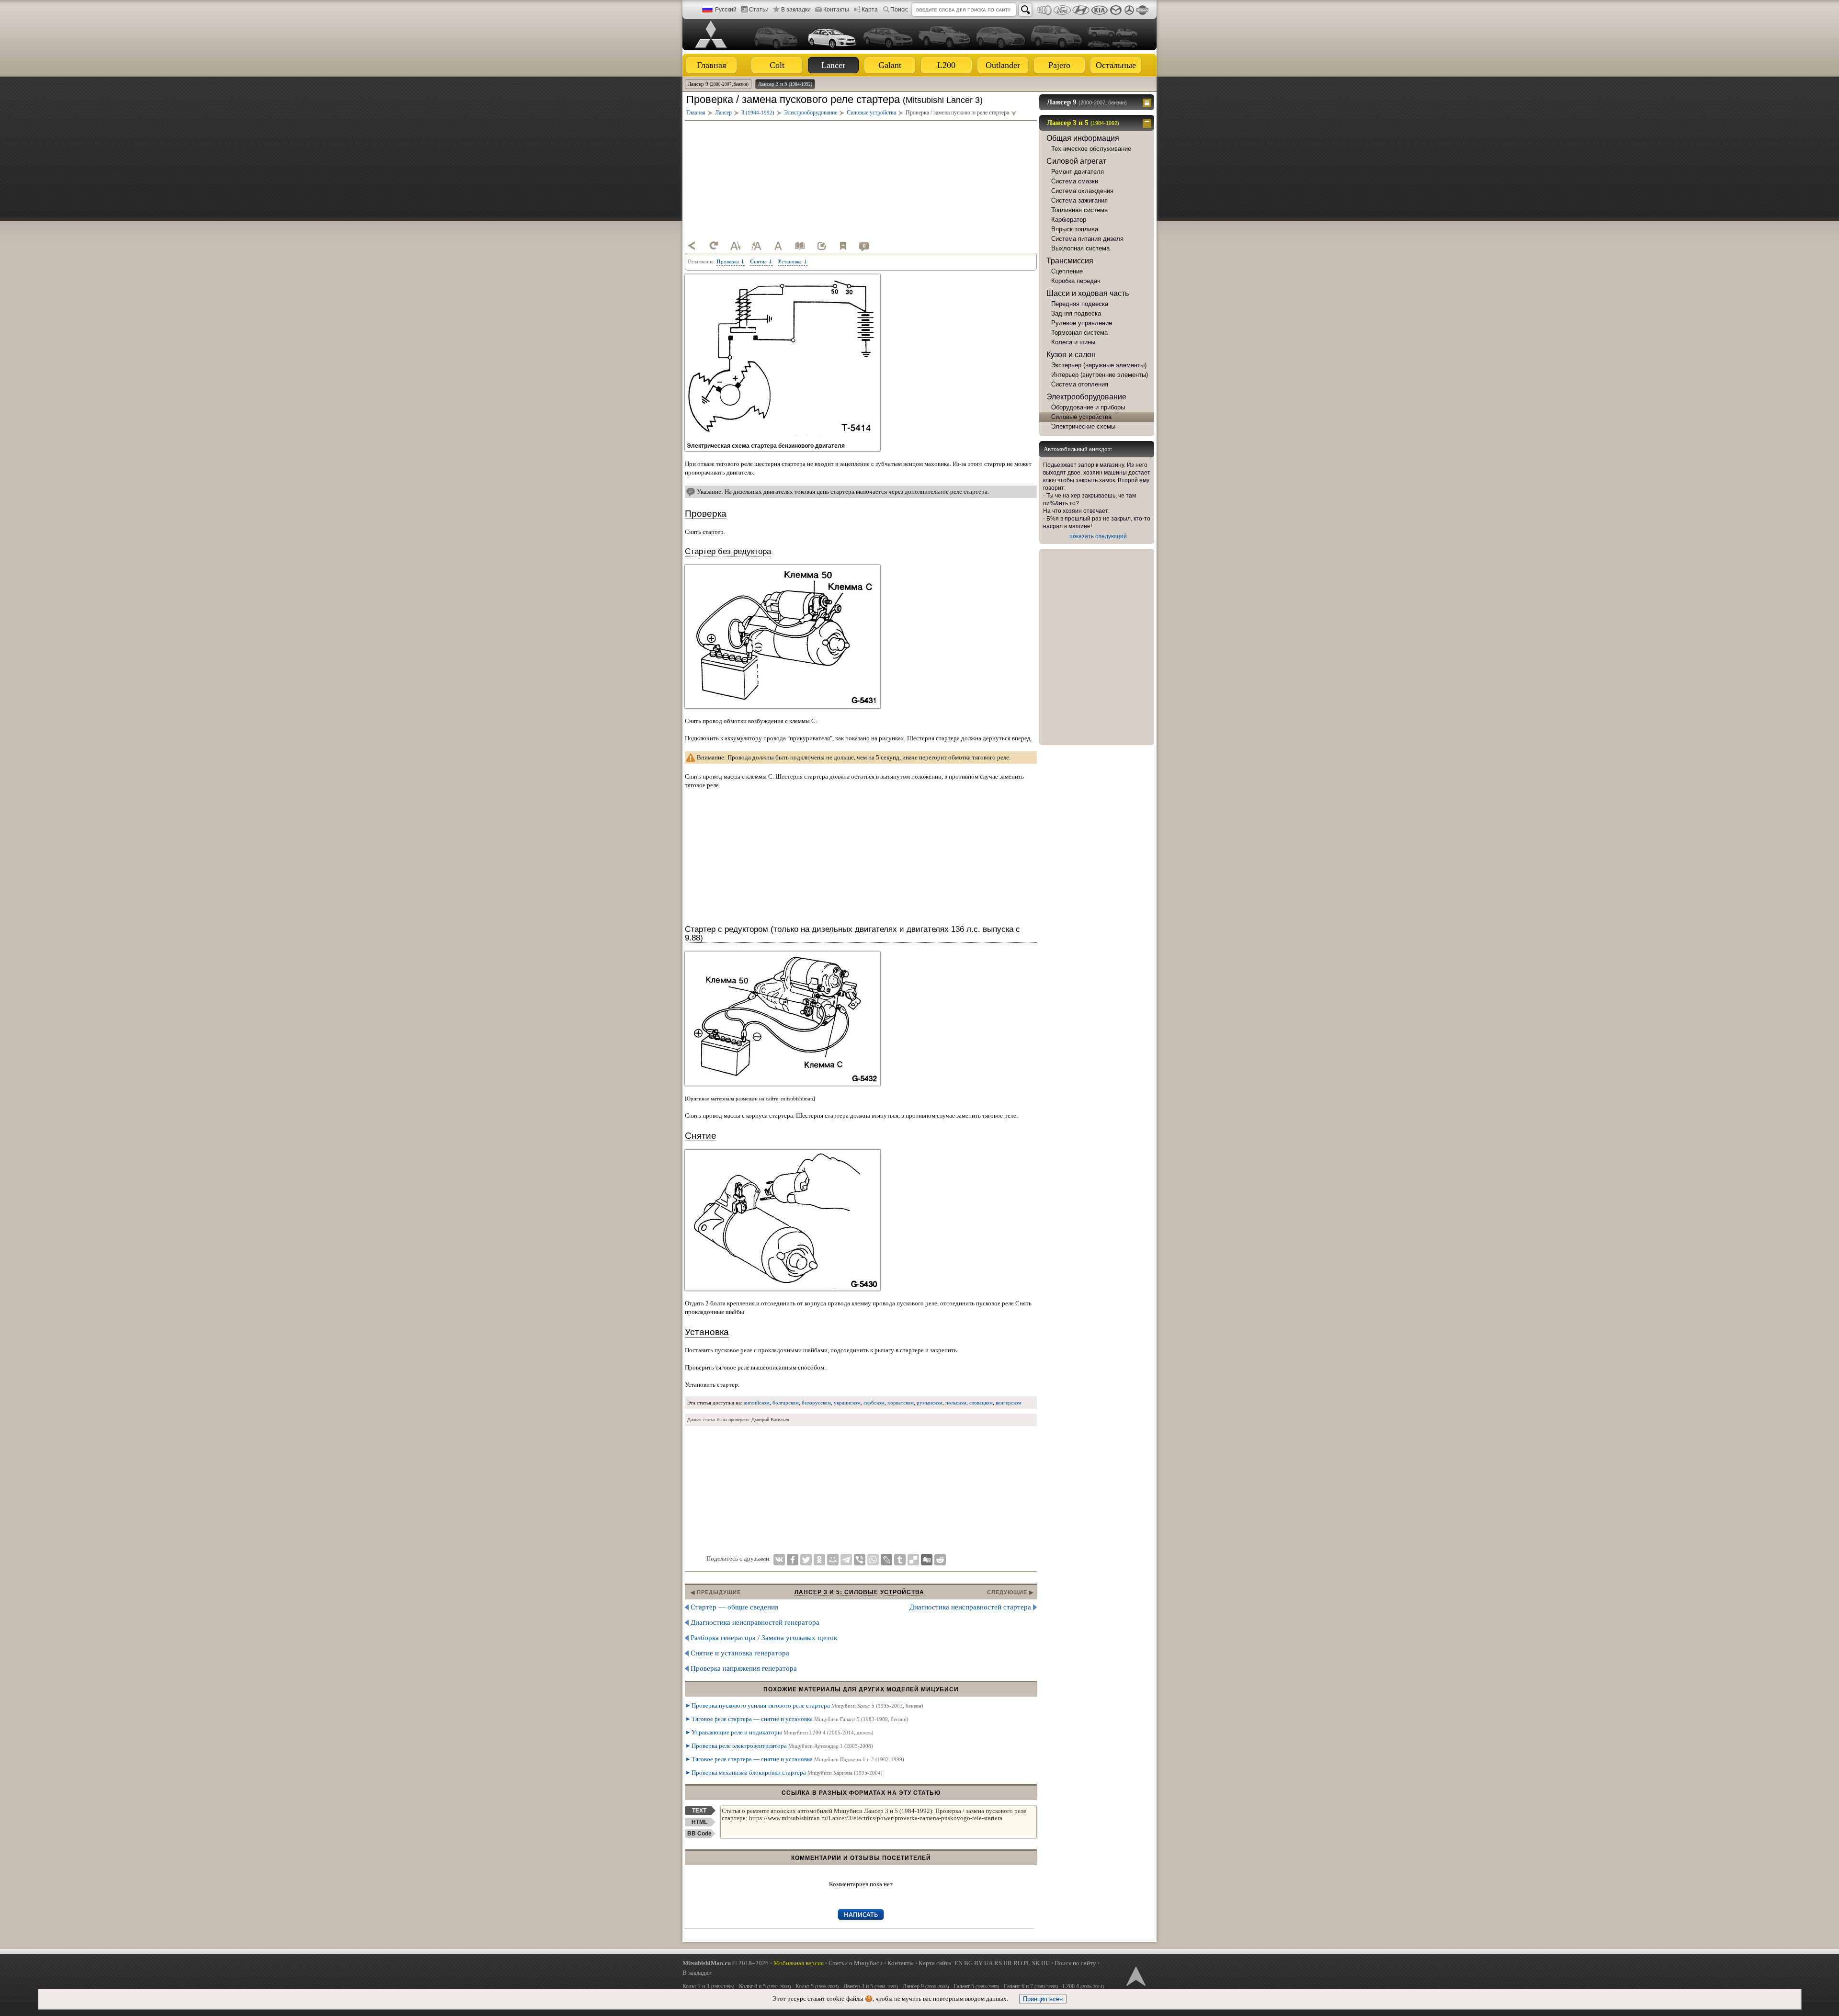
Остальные (1116, 65)
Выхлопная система (1080, 248)
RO (1018, 1963)
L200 (946, 65)
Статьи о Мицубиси (856, 1963)
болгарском (786, 1403)
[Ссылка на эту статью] (821, 246)
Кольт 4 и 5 (765, 1986)
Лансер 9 (718, 84)
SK (1036, 1963)
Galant (890, 65)
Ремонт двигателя (1078, 172)
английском (757, 1403)
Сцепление (1067, 271)
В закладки (796, 10)
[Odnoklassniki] (819, 1560)
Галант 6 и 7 (1031, 1986)
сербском (874, 1403)
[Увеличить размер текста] (757, 246)
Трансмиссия (1070, 261)
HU (1045, 1963)
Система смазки (1075, 181)
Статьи (759, 10)
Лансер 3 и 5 (785, 84)
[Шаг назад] (692, 246)
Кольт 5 (817, 1986)
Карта (870, 10)
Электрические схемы (1083, 426)
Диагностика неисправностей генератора (755, 1622)
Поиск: (899, 10)
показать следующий (1098, 536)
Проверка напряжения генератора (744, 1668)
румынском (930, 1403)
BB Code (699, 1834)
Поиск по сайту (1075, 1963)
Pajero (1059, 65)
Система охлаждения (1082, 191)
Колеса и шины (1073, 342)
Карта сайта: (936, 1963)
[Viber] (860, 1560)
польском (956, 1403)
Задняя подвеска (1076, 313)
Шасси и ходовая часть (1088, 293)
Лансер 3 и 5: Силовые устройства (859, 1592)
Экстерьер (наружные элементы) (1099, 365)
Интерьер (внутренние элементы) (1100, 375)
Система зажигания (1079, 200)
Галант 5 (976, 1986)
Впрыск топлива (1075, 229)
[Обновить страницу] (714, 246)
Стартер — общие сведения (734, 1607)
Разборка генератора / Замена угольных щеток (764, 1638)
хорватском (901, 1403)
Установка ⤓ (793, 261)
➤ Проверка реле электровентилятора (779, 1746)
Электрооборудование (1086, 397)
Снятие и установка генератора (740, 1653)
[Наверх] (1135, 1975)
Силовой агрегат (1076, 161)
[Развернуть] (1148, 102)
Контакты (836, 10)
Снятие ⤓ (761, 261)
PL (1027, 1963)
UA (988, 1963)
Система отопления (1080, 384)
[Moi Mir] (833, 1560)
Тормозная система (1079, 333)
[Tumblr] (900, 1560)
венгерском (1009, 1403)
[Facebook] (793, 1560)
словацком (981, 1403)
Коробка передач (1076, 281)
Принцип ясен (1043, 1999)
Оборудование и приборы (1088, 407)
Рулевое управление (1082, 323)
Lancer (833, 65)
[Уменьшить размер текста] (735, 246)
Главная (711, 65)
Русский (726, 10)
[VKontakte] (779, 1560)
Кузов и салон (1071, 355)
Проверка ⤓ (731, 261)
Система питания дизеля (1087, 239)
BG (968, 1963)
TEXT (699, 1811)
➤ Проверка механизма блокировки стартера (784, 1772)
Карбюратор (1069, 220)
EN (959, 1963)
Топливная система (1079, 210)
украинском (847, 1403)
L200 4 (1083, 1986)
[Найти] (1025, 10)
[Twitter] (806, 1560)
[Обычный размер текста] (778, 246)
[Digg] (927, 1560)
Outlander (1003, 65)
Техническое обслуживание (1091, 149)
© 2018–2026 (726, 1963)
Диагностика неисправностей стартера (970, 1607)
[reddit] (940, 1560)
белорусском (816, 1403)
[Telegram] (846, 1560)
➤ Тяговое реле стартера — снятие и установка (797, 1719)
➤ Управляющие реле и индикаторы (779, 1732)
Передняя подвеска (1080, 304)
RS (998, 1963)
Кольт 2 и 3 (708, 1986)
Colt (777, 65)
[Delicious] (913, 1560)
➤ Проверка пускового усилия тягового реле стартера (804, 1705)
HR (1008, 1963)
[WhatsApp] (873, 1560)
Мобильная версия (799, 1963)
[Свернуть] (1148, 123)
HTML (699, 1822)
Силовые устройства (1081, 417)
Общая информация (1083, 138)
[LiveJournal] (886, 1560)
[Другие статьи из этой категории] (800, 246)
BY (978, 1963)
